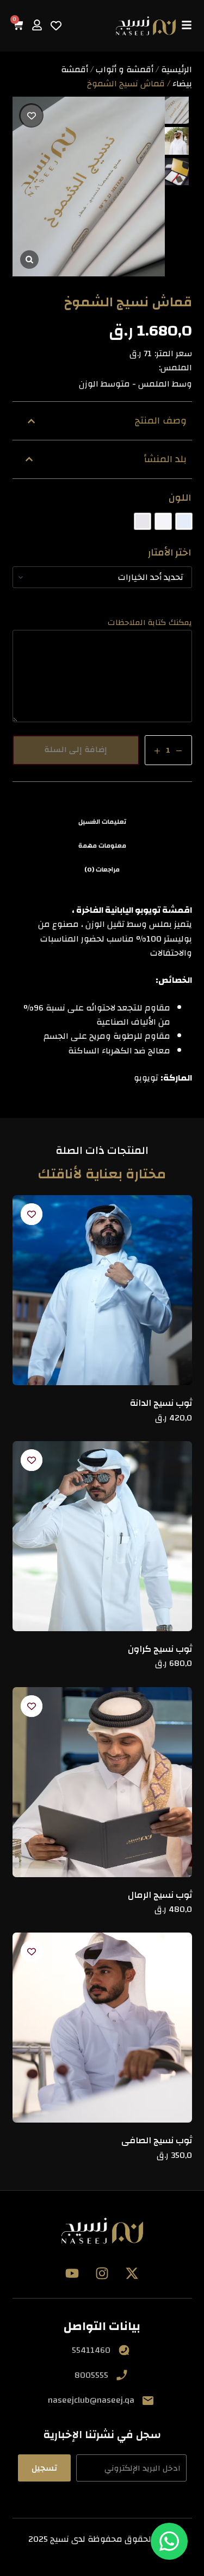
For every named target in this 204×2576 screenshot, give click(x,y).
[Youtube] (72, 2274)
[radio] (184, 521)
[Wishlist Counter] (56, 26)
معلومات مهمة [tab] (102, 845)
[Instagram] (102, 2274)
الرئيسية (177, 70)
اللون (180, 498)
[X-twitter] (132, 2274)
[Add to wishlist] (31, 115)
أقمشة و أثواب (125, 70)
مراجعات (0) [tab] (102, 869)
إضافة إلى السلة (76, 750)
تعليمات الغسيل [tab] (102, 822)
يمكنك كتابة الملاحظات (150, 623)
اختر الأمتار (169, 553)
